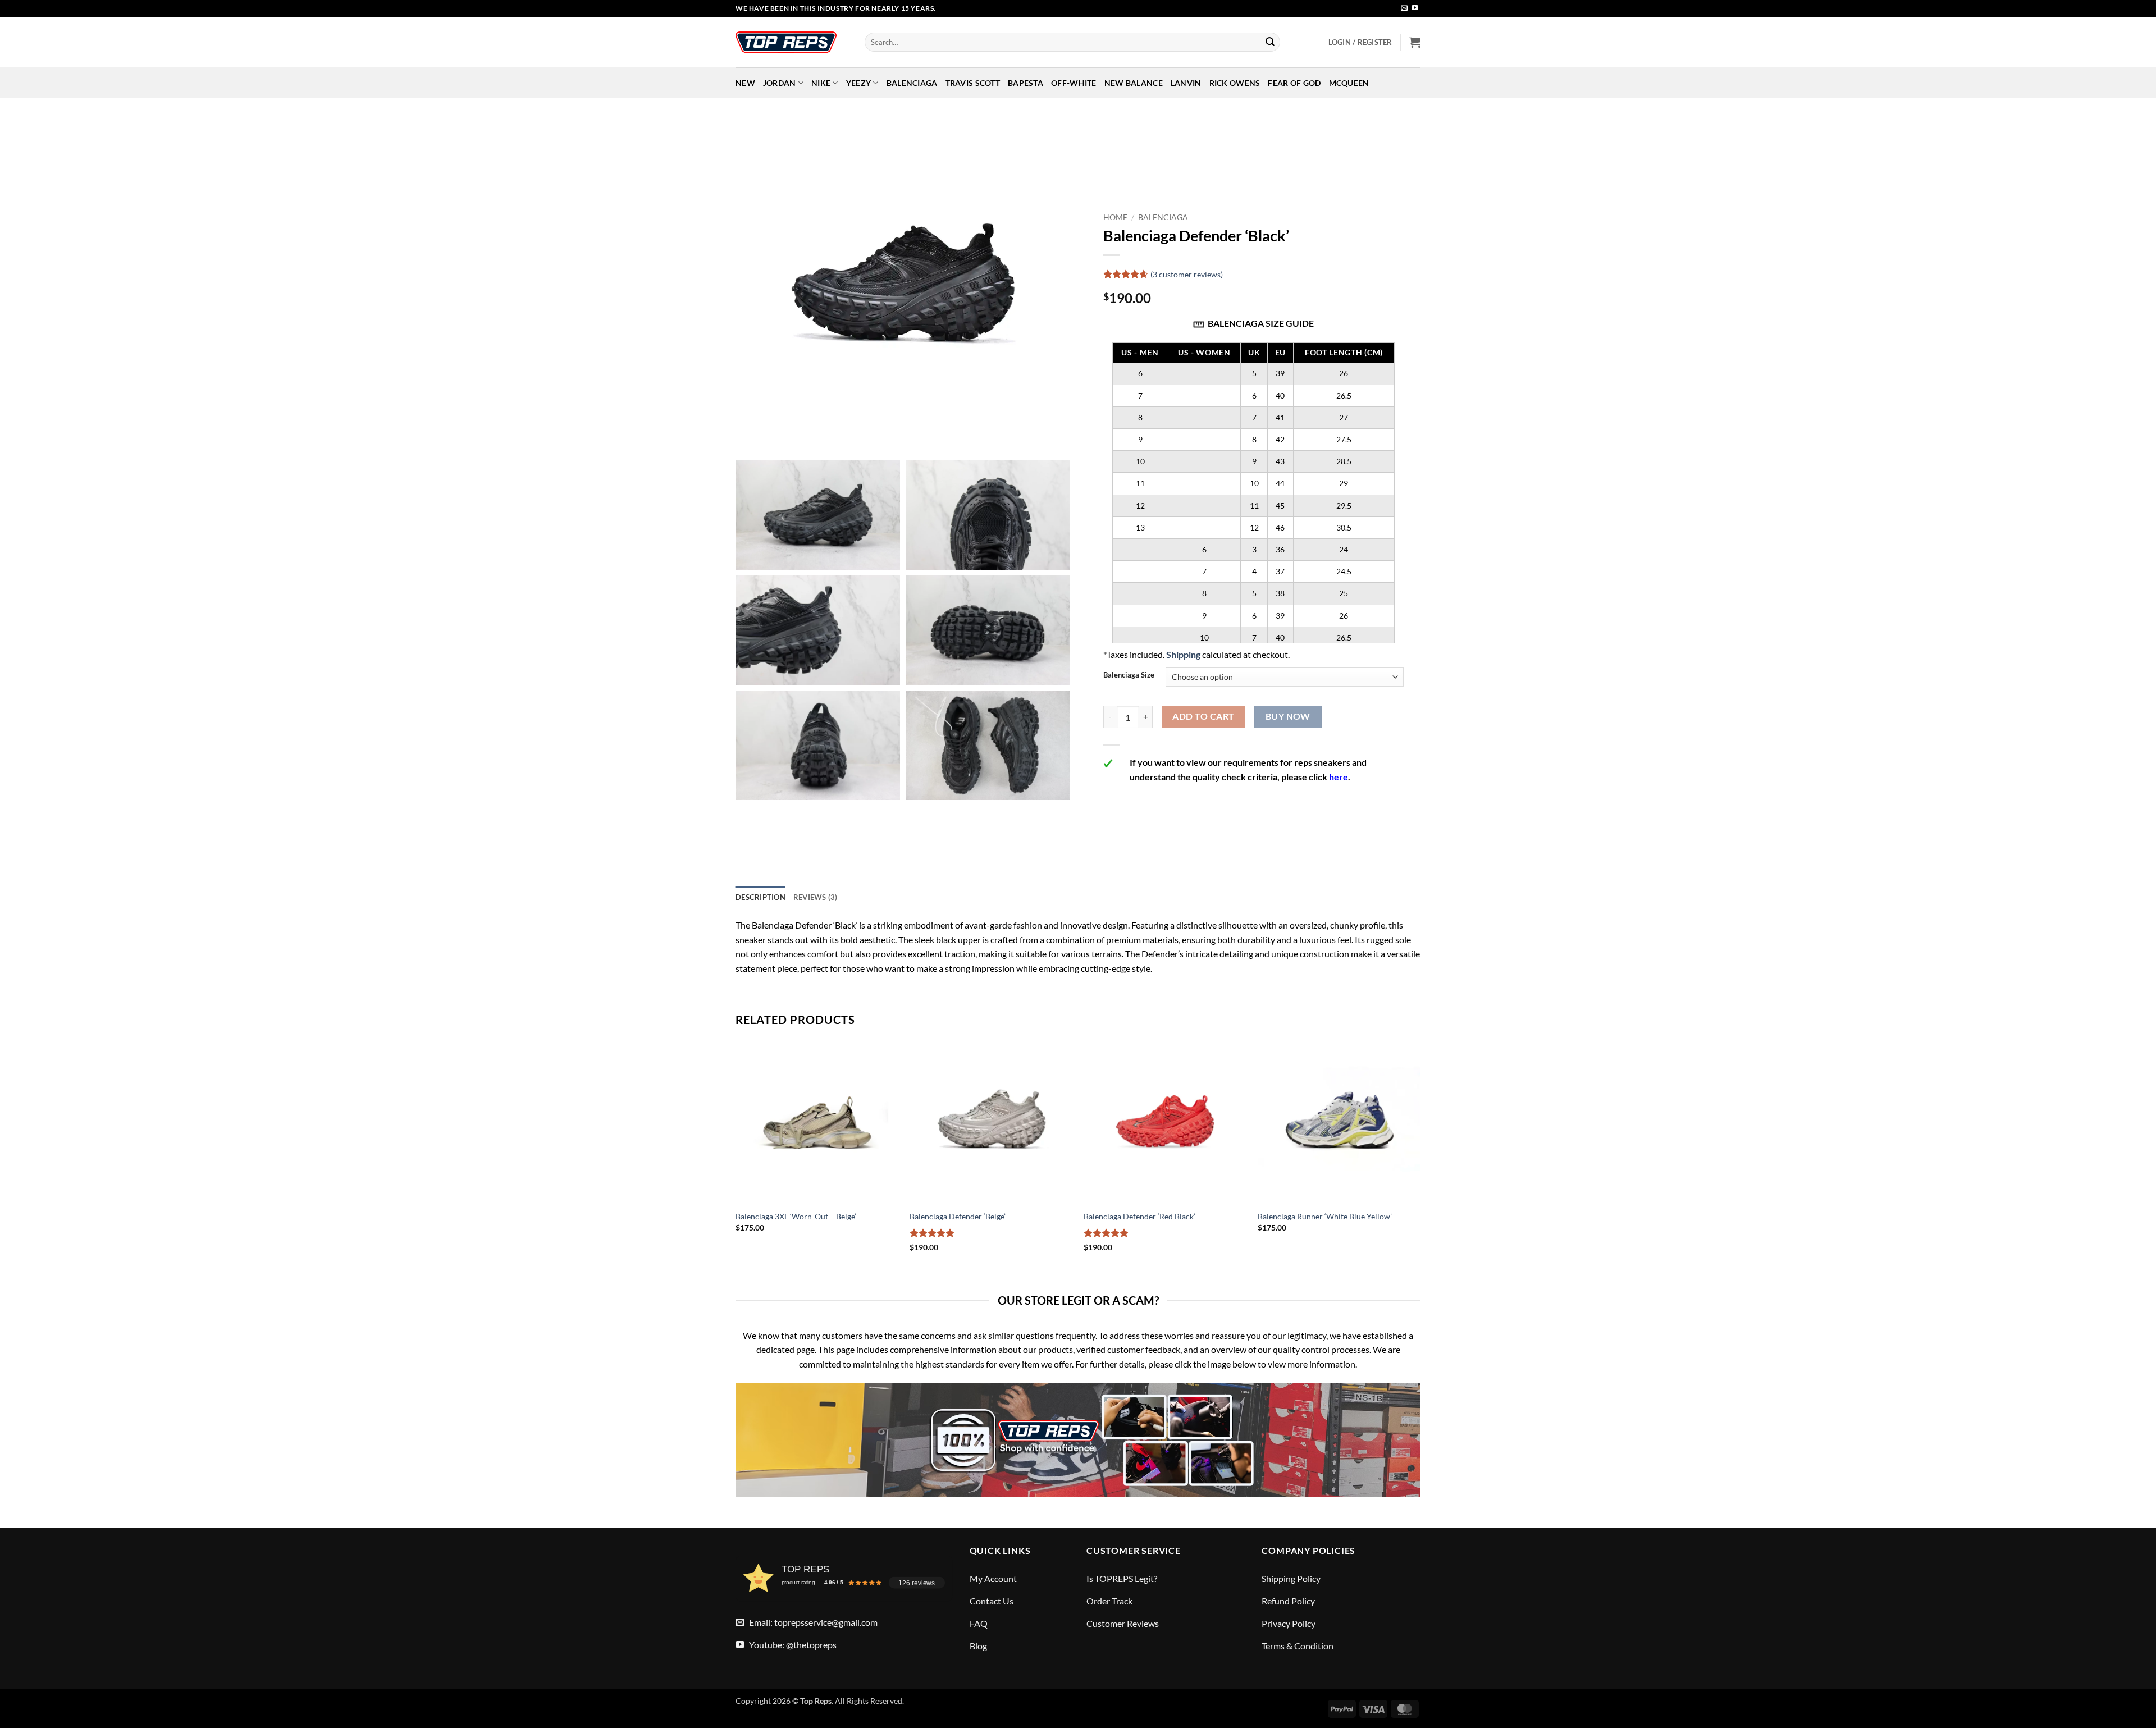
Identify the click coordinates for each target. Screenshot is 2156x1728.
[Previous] (736, 1156)
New (745, 83)
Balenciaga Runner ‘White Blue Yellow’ (1325, 1216)
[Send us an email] (1404, 8)
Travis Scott (973, 83)
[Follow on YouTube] (1415, 8)
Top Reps (816, 1701)
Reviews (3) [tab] (816, 897)
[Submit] (1270, 42)
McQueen (1349, 83)
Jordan (780, 83)
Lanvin (1186, 83)
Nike (821, 83)
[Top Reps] (792, 42)
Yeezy (858, 83)
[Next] (1420, 1156)
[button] (1360, 42)
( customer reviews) (1187, 274)
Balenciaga (912, 83)
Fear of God (1294, 83)
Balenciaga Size (1129, 675)
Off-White (1074, 83)
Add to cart (1203, 716)
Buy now (1288, 716)
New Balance (1134, 83)
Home (1115, 217)
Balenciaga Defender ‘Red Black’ (1139, 1216)
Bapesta (1026, 83)
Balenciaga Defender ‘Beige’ (958, 1216)
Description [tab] (760, 897)
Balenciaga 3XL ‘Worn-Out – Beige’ (796, 1216)
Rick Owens (1235, 83)
